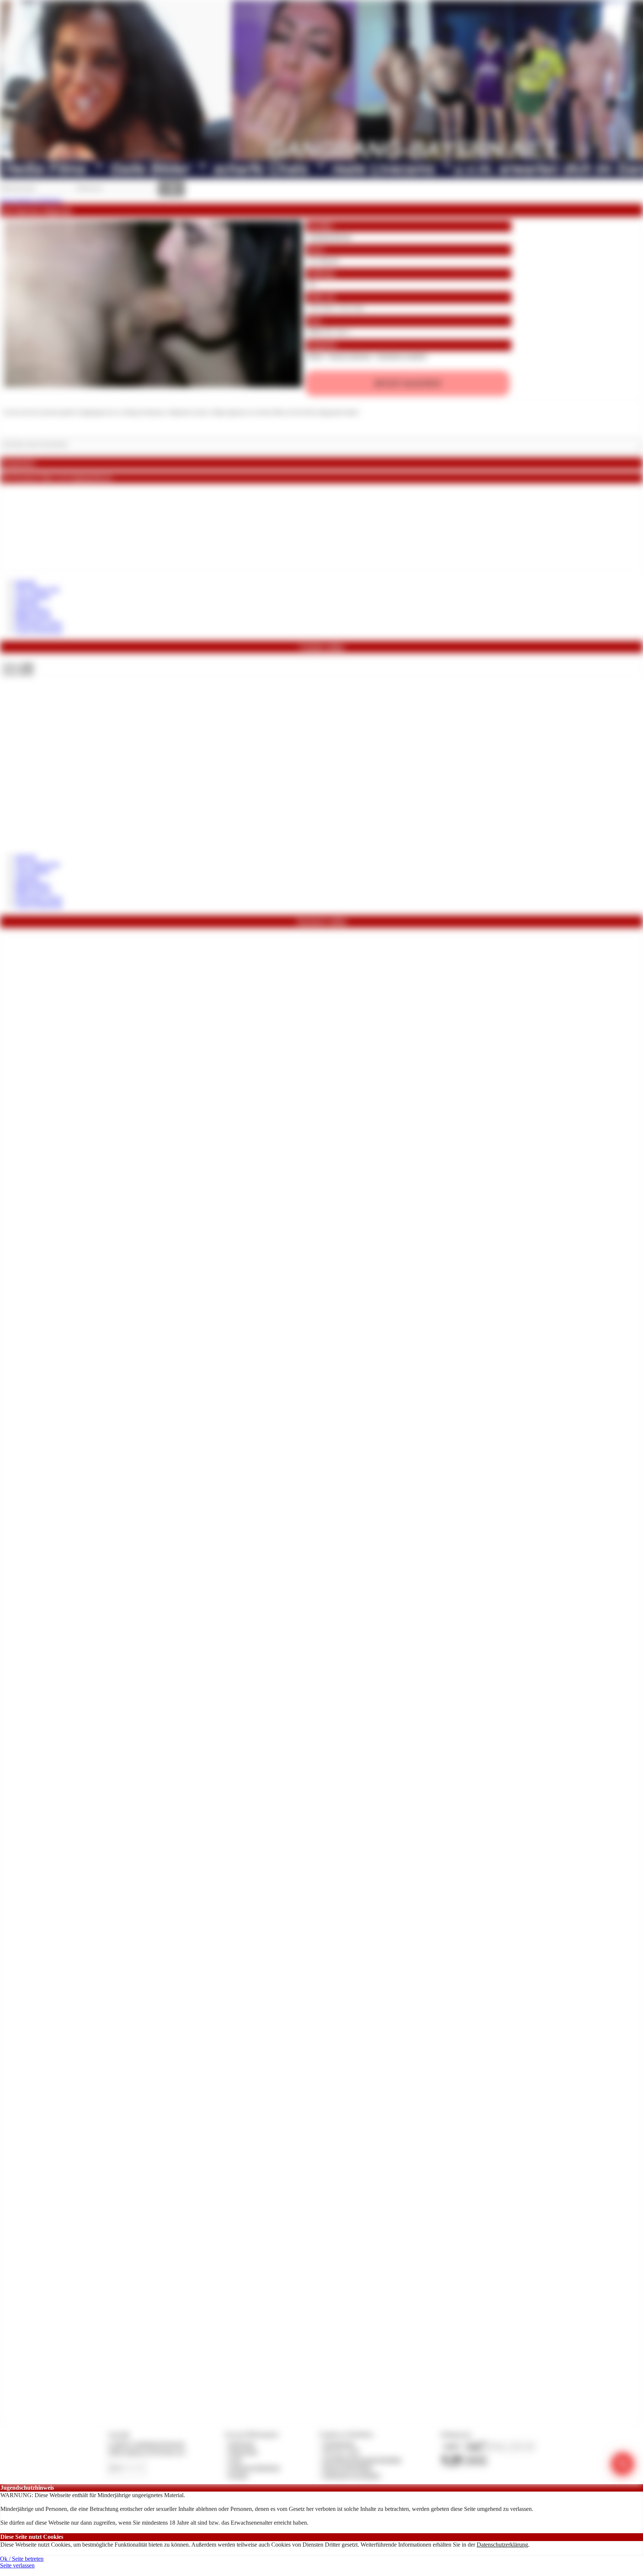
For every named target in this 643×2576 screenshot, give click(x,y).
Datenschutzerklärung (502, 2545)
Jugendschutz (339, 2444)
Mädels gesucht (33, 617)
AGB (235, 2460)
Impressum (242, 2444)
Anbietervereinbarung (254, 2468)
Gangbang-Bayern (329, 237)
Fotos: (18, 672)
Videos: (18, 665)
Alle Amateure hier (37, 589)
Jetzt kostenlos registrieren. (31, 200)
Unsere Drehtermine (39, 630)
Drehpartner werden (39, 623)
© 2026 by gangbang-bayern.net (146, 2444)
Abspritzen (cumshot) (402, 356)
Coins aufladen (33, 596)
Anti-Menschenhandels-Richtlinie (362, 2460)
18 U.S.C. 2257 (342, 2452)
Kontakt (238, 2475)
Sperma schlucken (350, 356)
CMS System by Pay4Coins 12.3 (147, 2452)
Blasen (315, 356)
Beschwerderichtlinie (348, 2468)
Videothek (27, 603)
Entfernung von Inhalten (352, 2475)
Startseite (25, 582)
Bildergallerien (32, 610)
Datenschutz (243, 2452)
